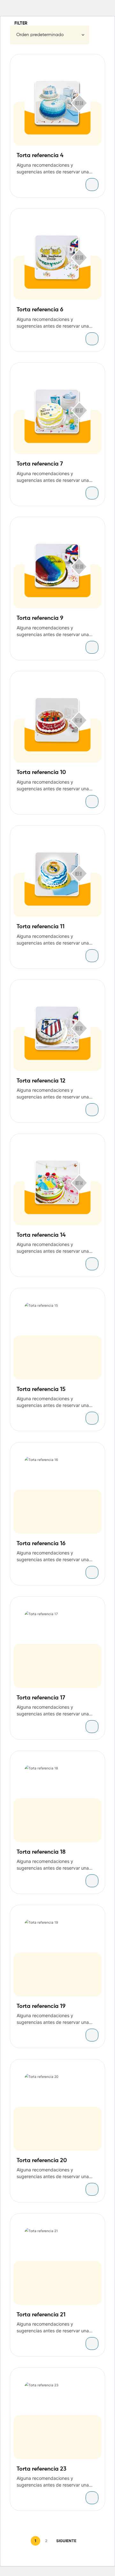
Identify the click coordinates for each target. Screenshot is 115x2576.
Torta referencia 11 (41, 927)
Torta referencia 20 (42, 2161)
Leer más (92, 185)
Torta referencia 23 (42, 2469)
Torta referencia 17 (41, 1698)
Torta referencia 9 (40, 618)
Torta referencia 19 (41, 2006)
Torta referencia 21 (41, 2315)
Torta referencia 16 (41, 1544)
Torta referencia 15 (41, 1389)
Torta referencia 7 (40, 464)
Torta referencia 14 (41, 1235)
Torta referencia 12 (41, 1081)
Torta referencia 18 (41, 1852)
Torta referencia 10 (41, 772)
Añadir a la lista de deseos (94, 65)
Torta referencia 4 (40, 156)
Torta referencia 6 (40, 310)
